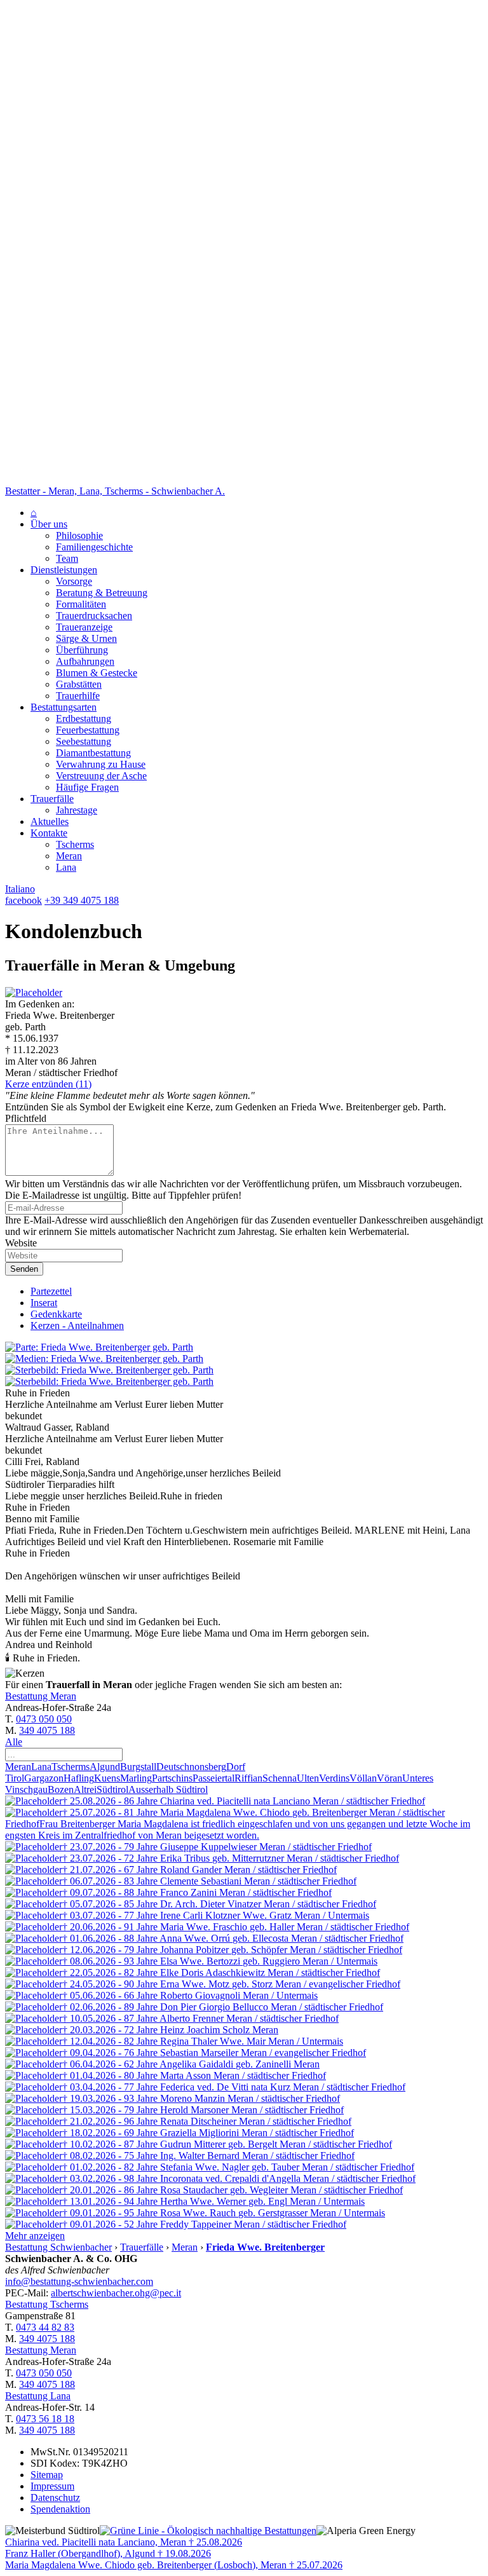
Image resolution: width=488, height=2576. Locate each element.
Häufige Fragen (87, 787)
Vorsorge (74, 581)
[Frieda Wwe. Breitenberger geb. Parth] (34, 992)
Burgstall (138, 1767)
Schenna (280, 1778)
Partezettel (51, 1291)
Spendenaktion (60, 2509)
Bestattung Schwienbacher (58, 2247)
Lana (66, 867)
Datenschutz (55, 2498)
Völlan (363, 1778)
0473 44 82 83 (45, 2327)
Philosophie (79, 535)
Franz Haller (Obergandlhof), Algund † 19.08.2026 (108, 2553)
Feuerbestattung (88, 730)
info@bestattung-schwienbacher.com (79, 2281)
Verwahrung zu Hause (101, 764)
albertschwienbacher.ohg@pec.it (116, 2293)
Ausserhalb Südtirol (168, 1789)
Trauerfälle (52, 799)
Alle (14, 1742)
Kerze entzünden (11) (48, 1084)
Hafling (79, 1778)
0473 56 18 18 (45, 2419)
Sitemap (47, 2475)
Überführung (82, 650)
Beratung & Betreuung (102, 593)
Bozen (61, 1789)
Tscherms (75, 844)
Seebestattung (84, 741)
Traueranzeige (84, 627)
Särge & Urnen (86, 638)
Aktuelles (50, 821)
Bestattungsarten (64, 707)
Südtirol (112, 1789)
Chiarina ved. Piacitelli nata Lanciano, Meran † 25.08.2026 (124, 2542)
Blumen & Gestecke (97, 673)
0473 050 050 (44, 1719)
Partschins (172, 1778)
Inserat (44, 1303)
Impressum (52, 2486)
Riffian (248, 1778)
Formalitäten (81, 604)
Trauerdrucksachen (94, 616)
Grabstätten (79, 684)
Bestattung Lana (38, 2396)
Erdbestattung (84, 719)
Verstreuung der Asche (101, 776)
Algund (105, 1767)
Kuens (107, 1778)
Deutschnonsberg (191, 1767)
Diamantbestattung (93, 753)
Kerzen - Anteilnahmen (77, 1325)
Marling (136, 1778)
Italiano (20, 889)
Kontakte (49, 833)
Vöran (390, 1778)
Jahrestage (77, 810)
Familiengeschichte (94, 547)
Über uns (49, 524)
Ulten (308, 1778)
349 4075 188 (47, 1730)
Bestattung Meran (41, 1696)
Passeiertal (213, 1778)
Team (67, 558)
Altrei (85, 1789)
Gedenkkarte (56, 1314)
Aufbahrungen (85, 661)
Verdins (334, 1778)
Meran (69, 856)
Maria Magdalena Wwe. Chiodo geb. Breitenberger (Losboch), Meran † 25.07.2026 (174, 2565)
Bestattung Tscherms (47, 2304)
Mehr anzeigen (35, 2236)
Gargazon (44, 1778)
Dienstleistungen (64, 570)
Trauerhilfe (78, 696)
